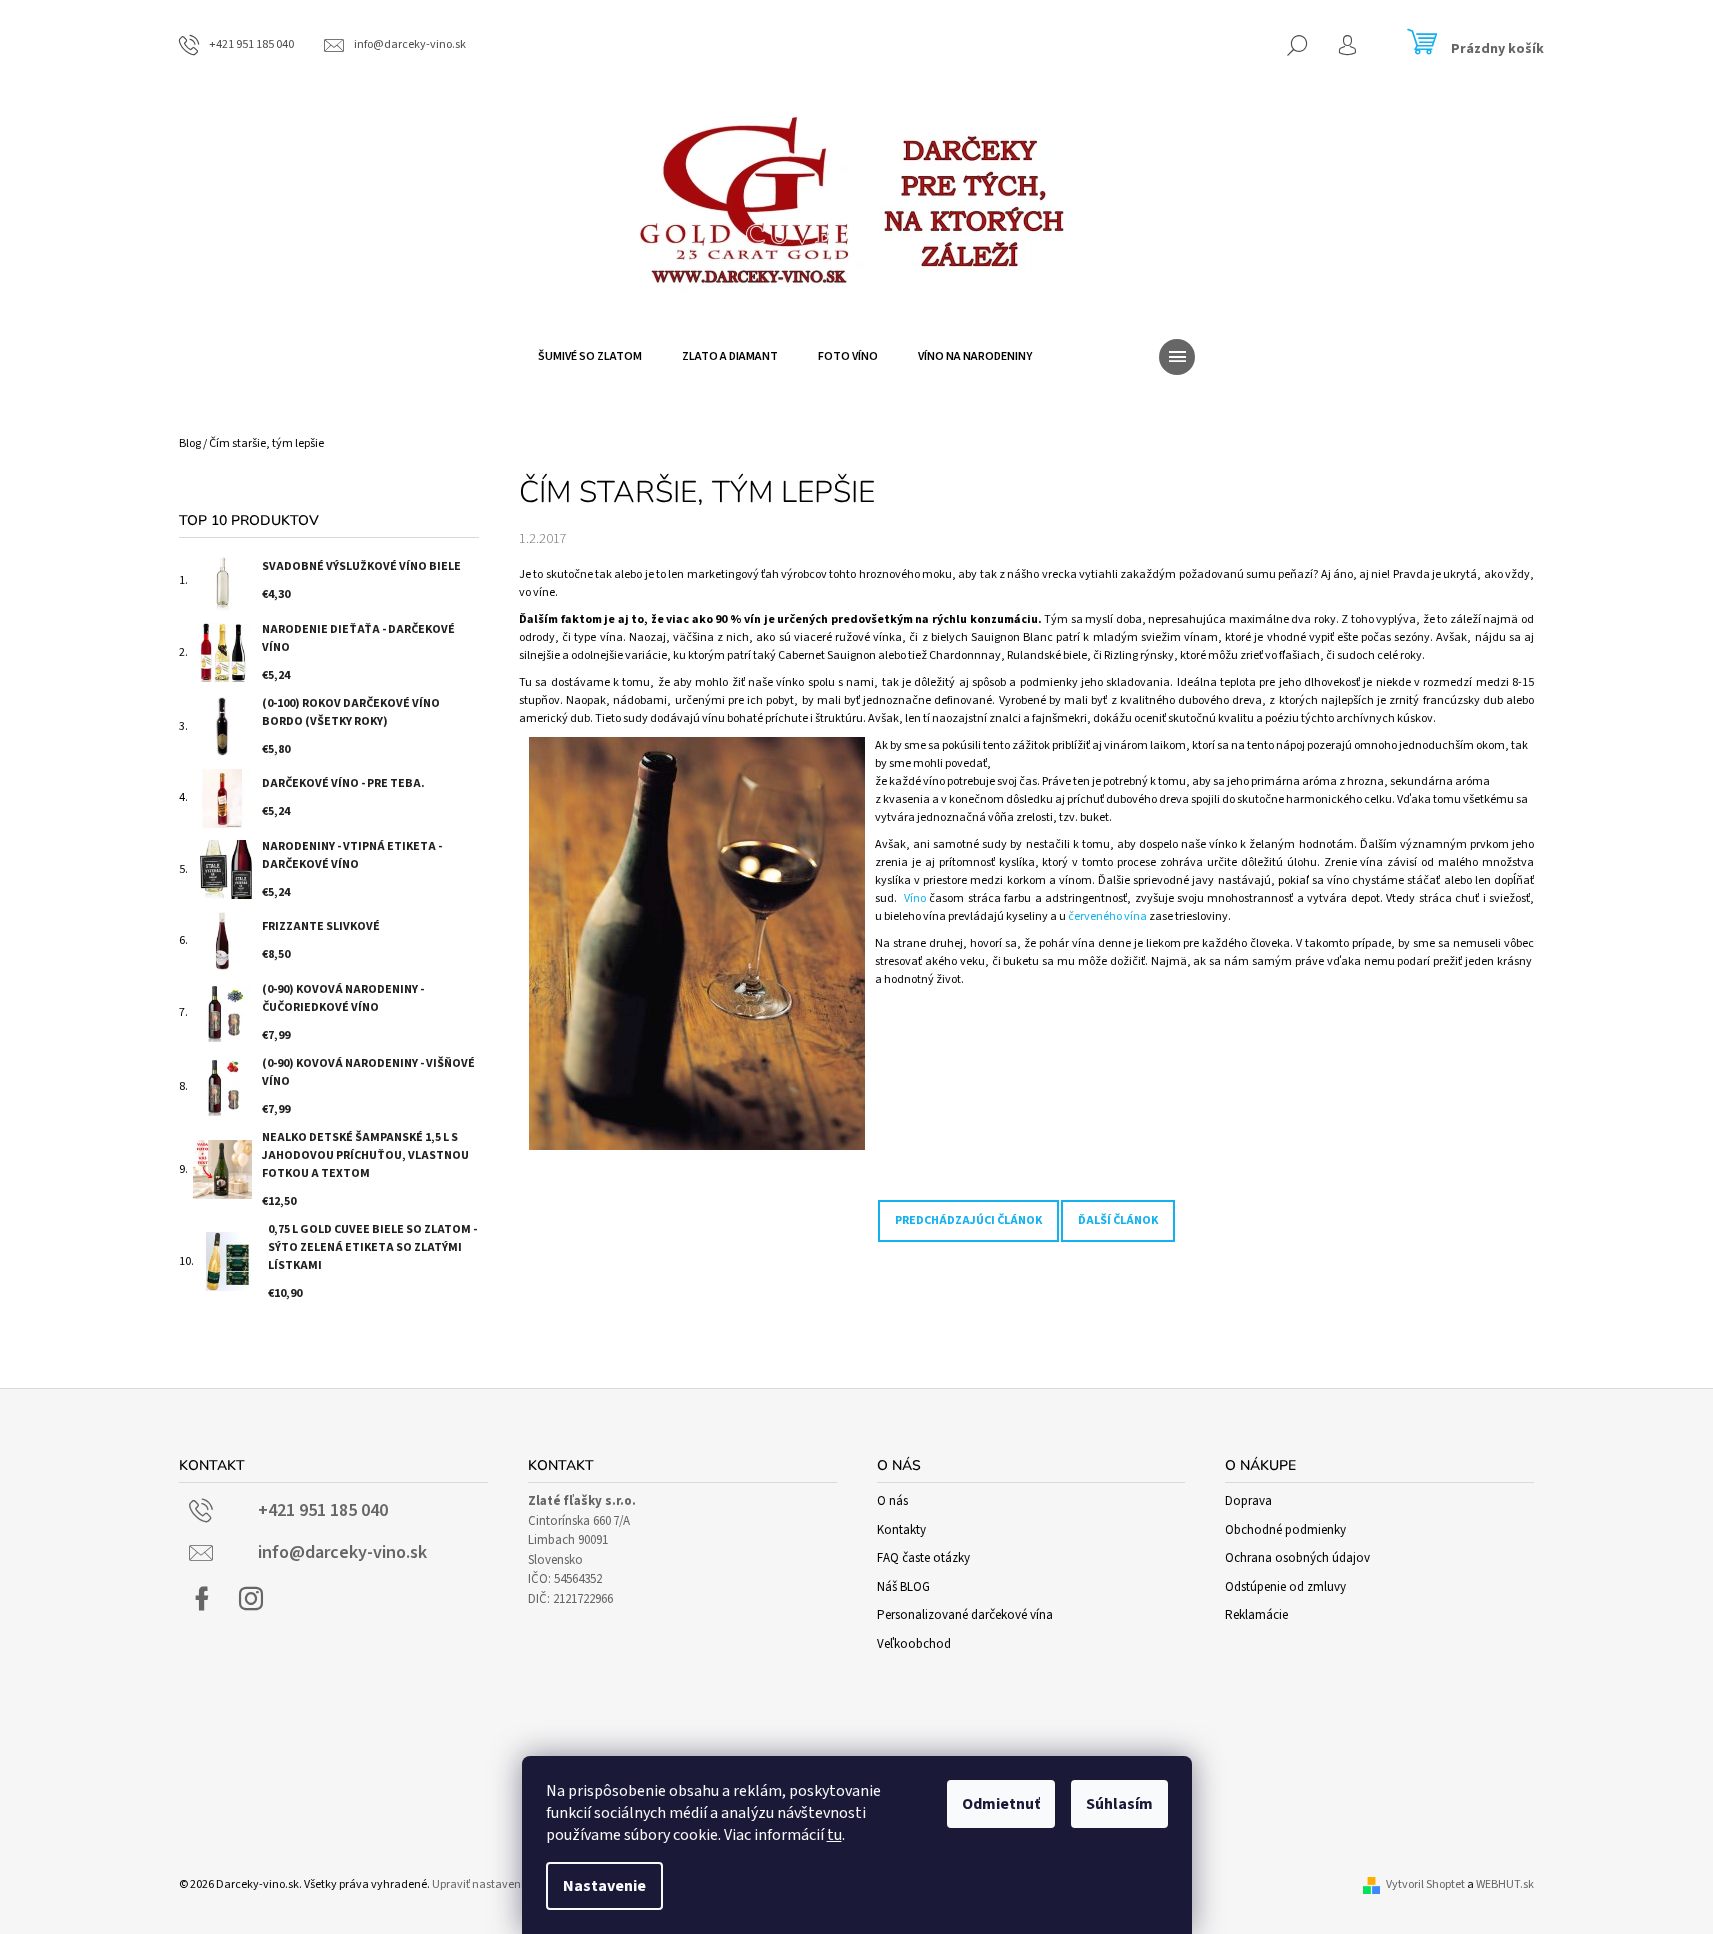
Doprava (1248, 1501)
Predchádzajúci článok (968, 1220)
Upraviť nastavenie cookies (501, 1884)
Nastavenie (604, 1886)
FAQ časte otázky (923, 1558)
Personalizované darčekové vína (965, 1615)
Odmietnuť (1001, 1804)
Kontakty (901, 1530)
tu (834, 1835)
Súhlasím (1119, 1804)
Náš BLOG (903, 1587)
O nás (892, 1501)
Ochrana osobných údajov (1297, 1558)
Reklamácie (1256, 1615)
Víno (915, 898)
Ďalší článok (1118, 1220)
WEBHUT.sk (1505, 1884)
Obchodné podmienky (1285, 1530)
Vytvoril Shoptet (1425, 1884)
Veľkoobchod (914, 1644)
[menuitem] (590, 357)
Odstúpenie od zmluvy (1285, 1587)
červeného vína (1107, 916)
